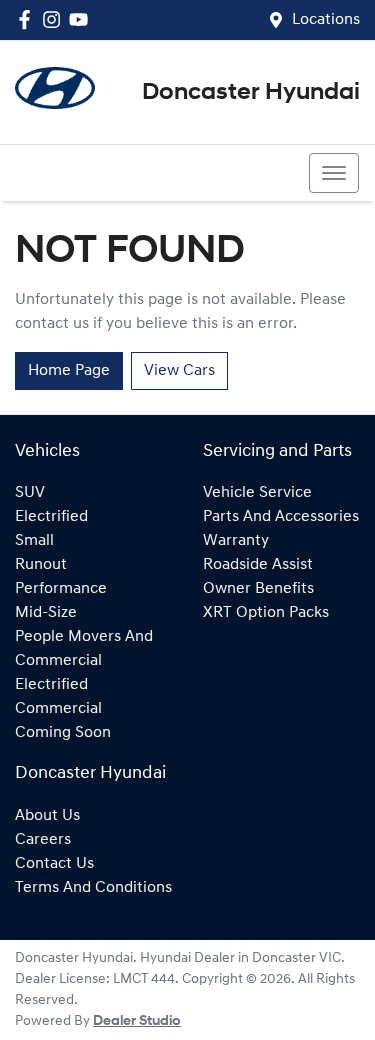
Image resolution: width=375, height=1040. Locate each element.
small (34, 541)
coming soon (63, 733)
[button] (334, 173)
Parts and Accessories (281, 517)
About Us (47, 816)
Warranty (236, 541)
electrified (51, 517)
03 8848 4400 (90, 173)
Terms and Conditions (93, 888)
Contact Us (54, 864)
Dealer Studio (137, 1021)
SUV (30, 493)
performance (61, 589)
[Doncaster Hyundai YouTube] (82, 19)
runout (41, 565)
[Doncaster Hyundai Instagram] (55, 19)
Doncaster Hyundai (251, 93)
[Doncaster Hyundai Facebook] (28, 19)
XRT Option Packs (266, 613)
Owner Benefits (258, 589)
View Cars (179, 371)
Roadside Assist (258, 565)
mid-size (46, 613)
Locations (326, 20)
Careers (43, 840)
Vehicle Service (257, 493)
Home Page (69, 371)
